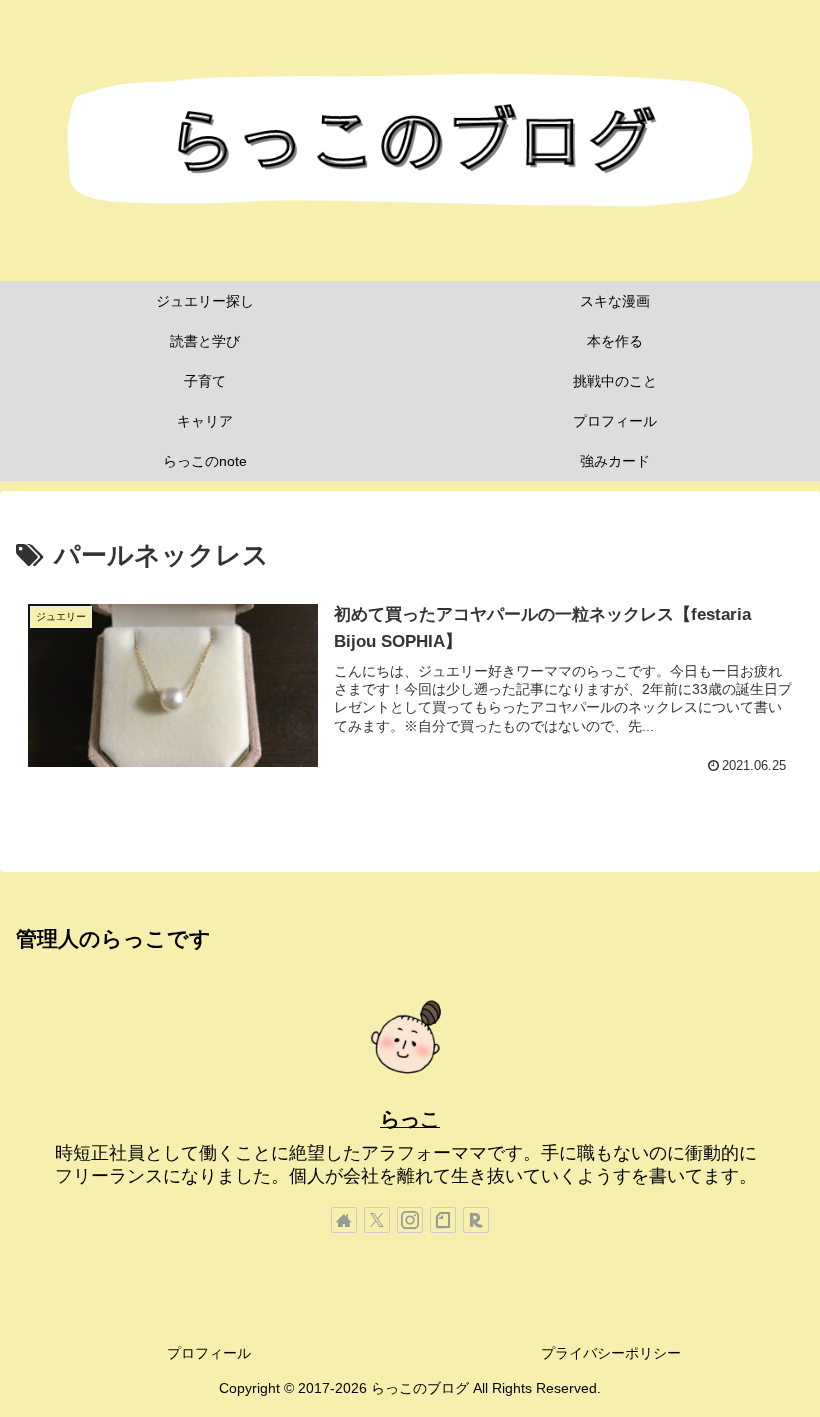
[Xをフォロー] (377, 1220)
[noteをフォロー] (443, 1220)
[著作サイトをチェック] (344, 1220)
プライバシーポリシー (611, 1353)
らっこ (410, 1119)
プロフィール (209, 1353)
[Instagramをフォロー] (410, 1220)
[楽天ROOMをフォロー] (476, 1220)
